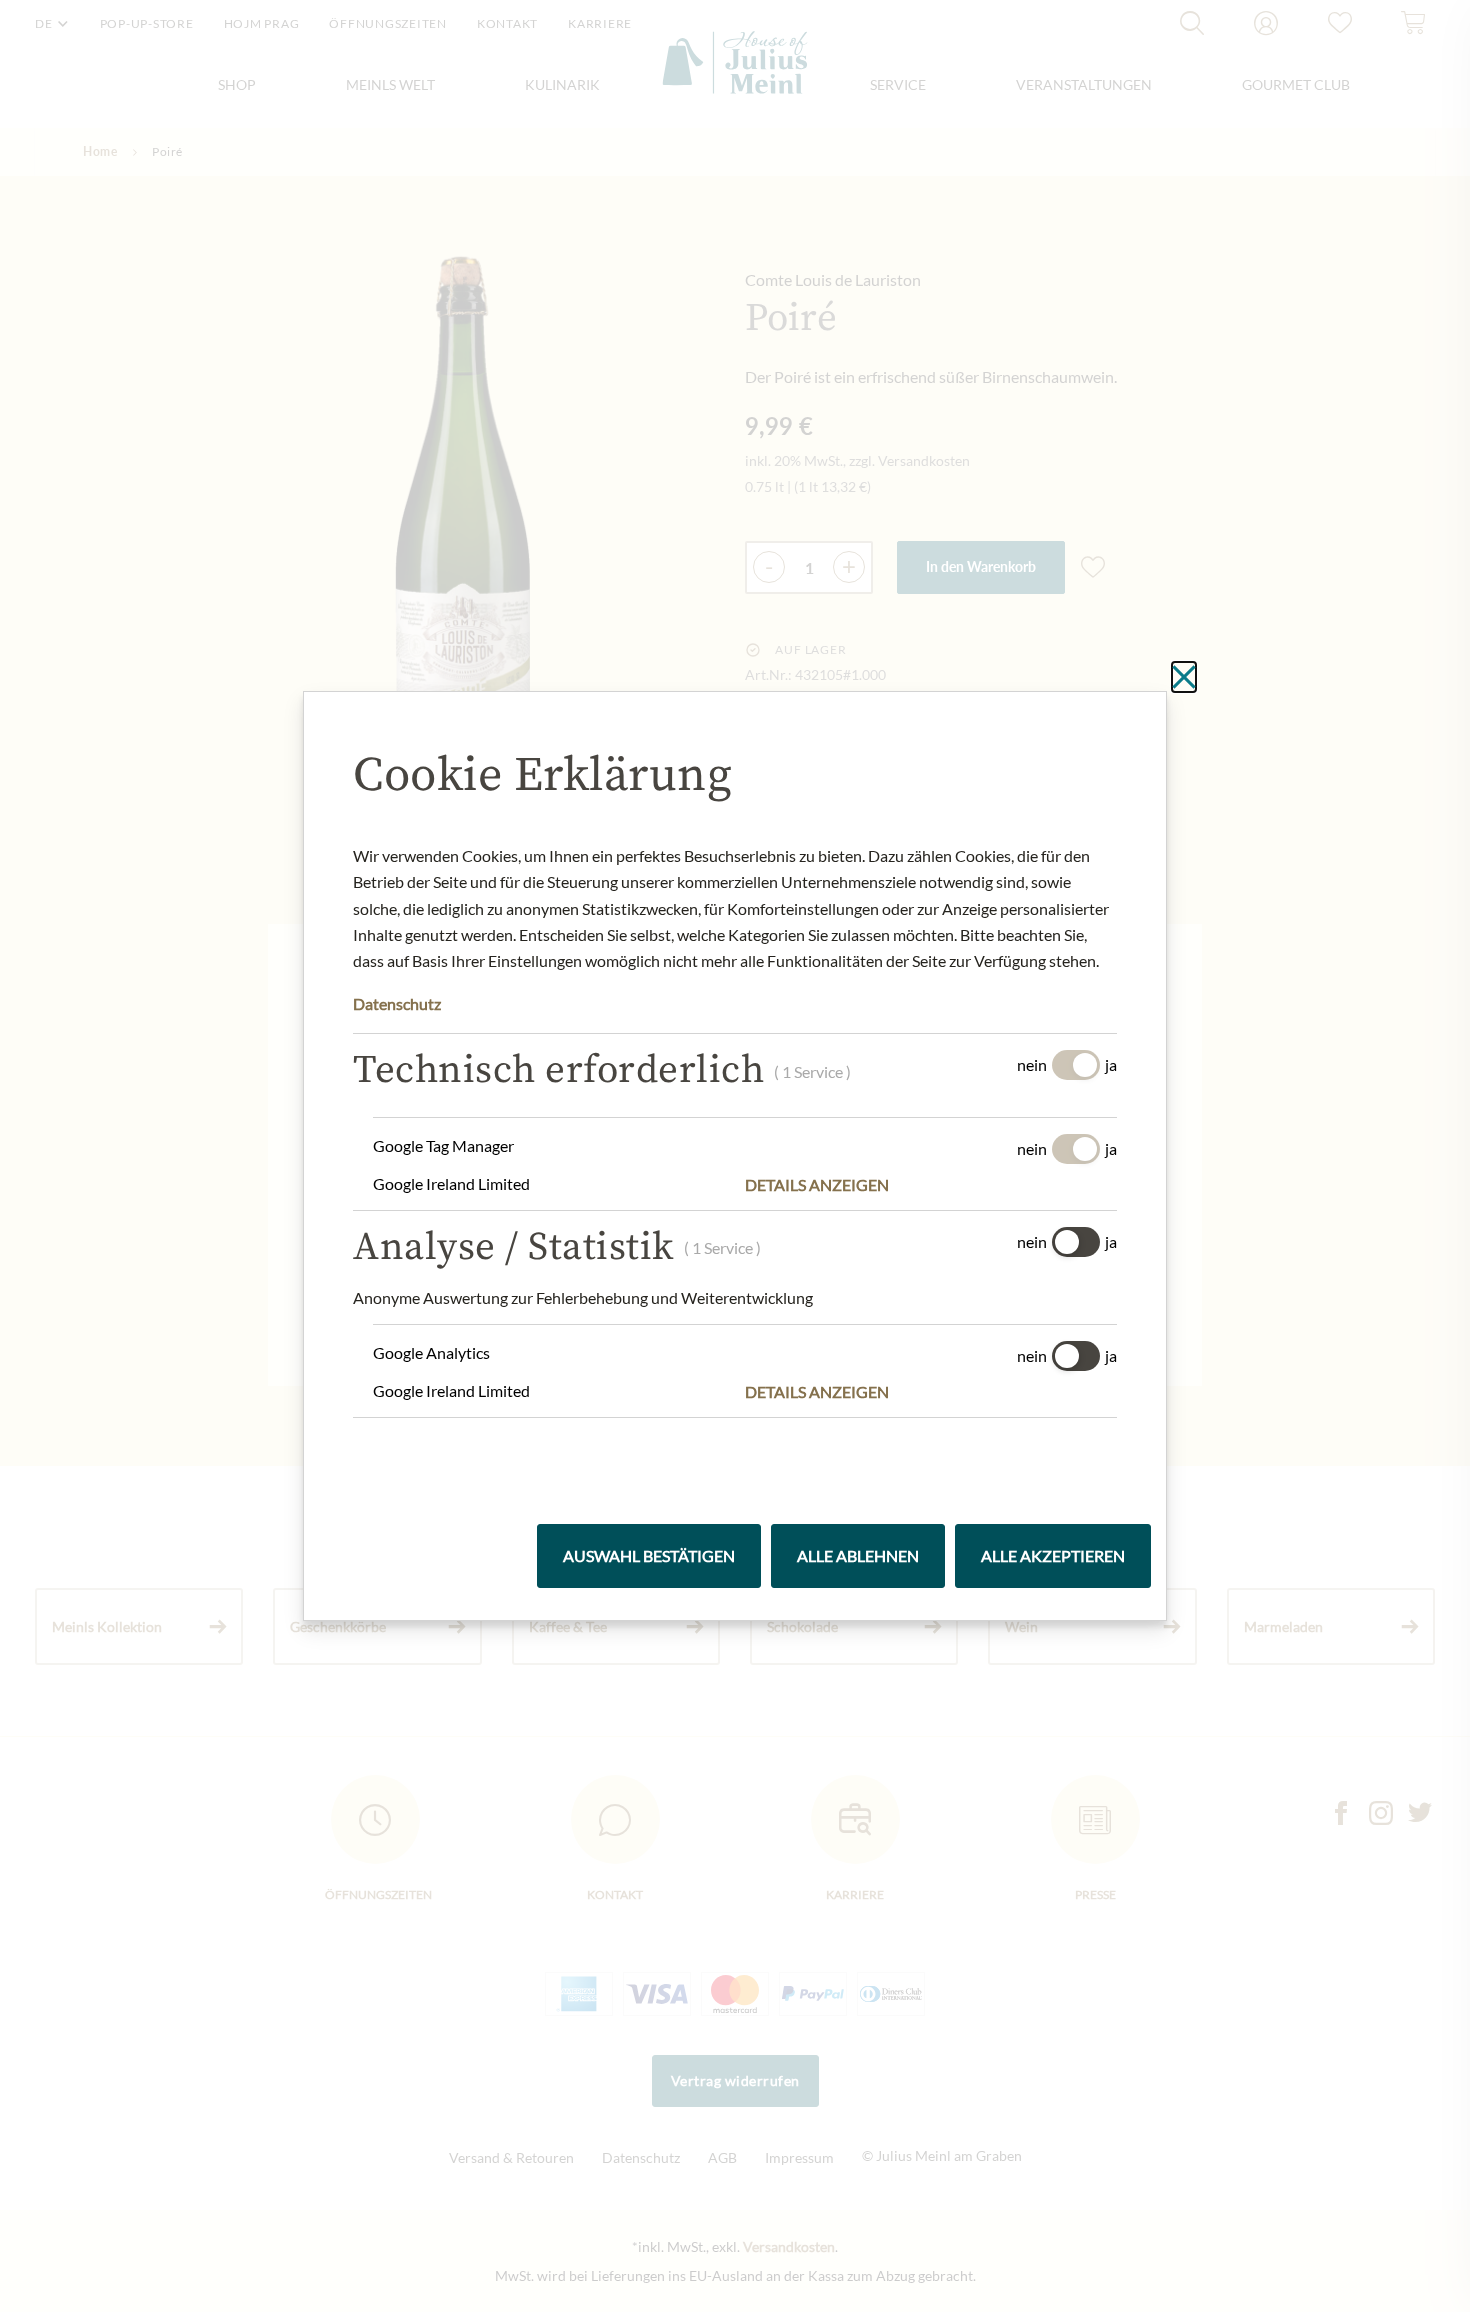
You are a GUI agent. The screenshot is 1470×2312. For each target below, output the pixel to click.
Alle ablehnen (858, 1555)
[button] (931, 1185)
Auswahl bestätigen (649, 1555)
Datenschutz (397, 1003)
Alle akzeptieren (1053, 1555)
